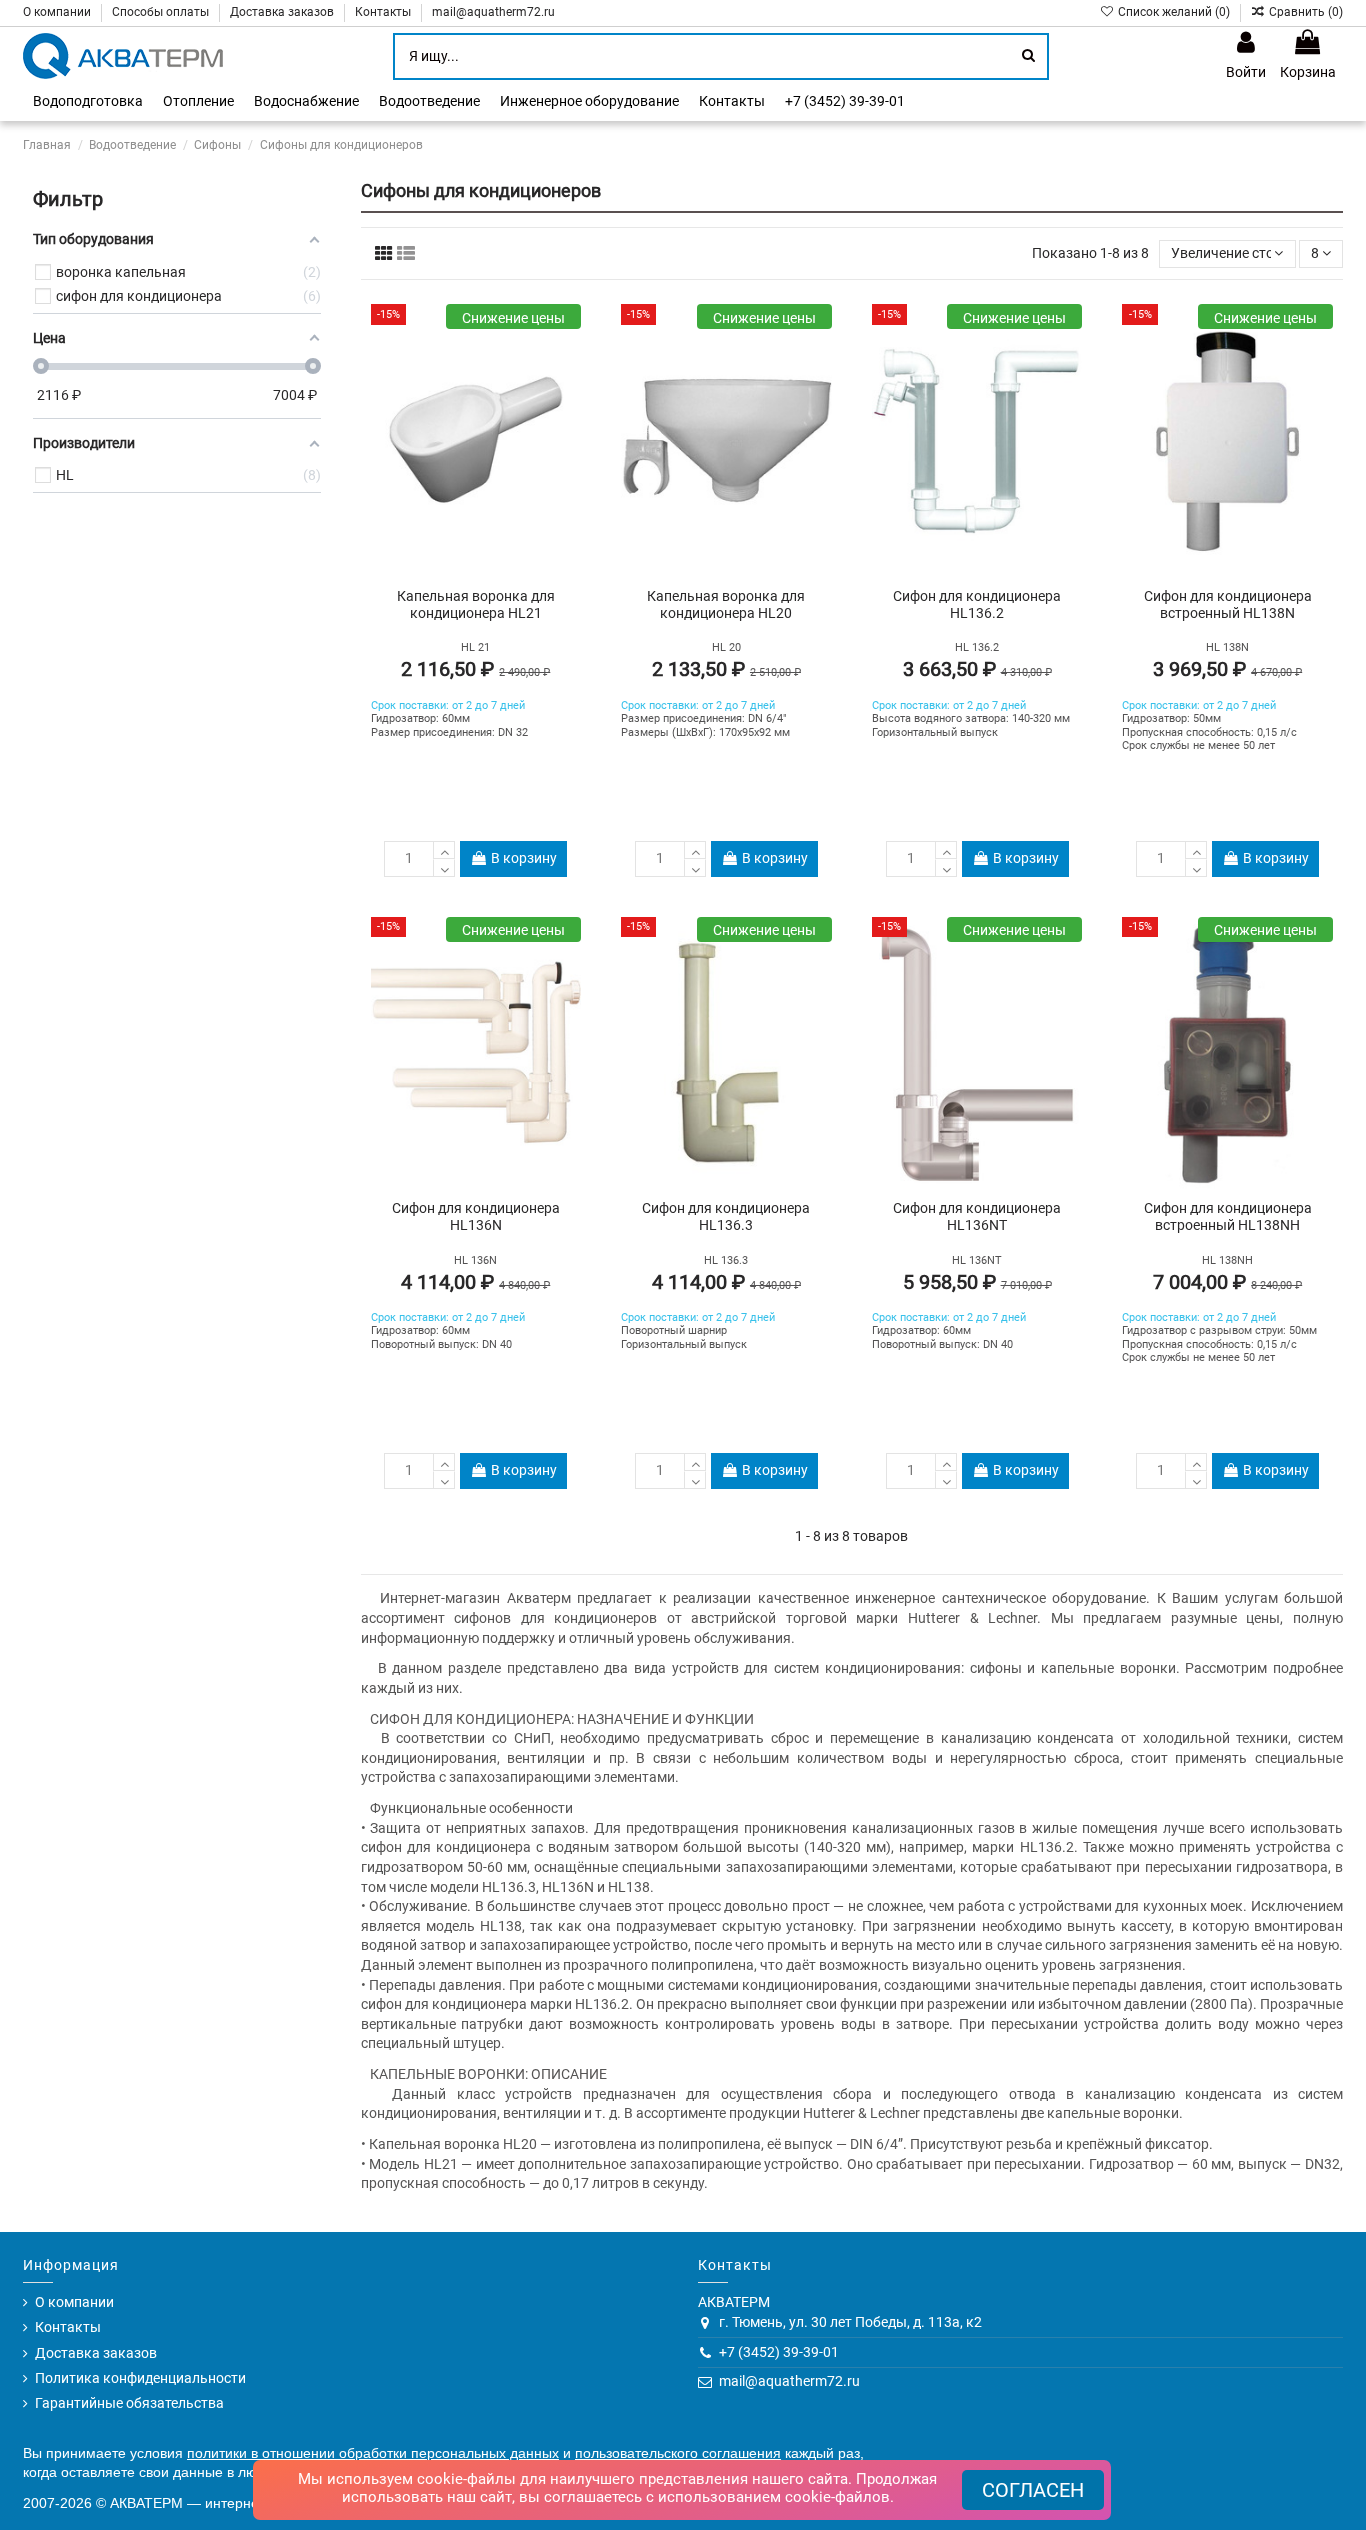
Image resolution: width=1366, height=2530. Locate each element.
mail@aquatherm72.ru (493, 12)
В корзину (524, 858)
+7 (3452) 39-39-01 (779, 2352)
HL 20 (726, 647)
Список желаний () (1173, 12)
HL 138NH (1227, 1260)
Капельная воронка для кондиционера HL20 (726, 604)
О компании (58, 12)
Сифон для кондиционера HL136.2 (977, 604)
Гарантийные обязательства (129, 2403)
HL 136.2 (977, 647)
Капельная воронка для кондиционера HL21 (476, 604)
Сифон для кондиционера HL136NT (977, 1216)
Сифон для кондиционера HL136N (476, 1216)
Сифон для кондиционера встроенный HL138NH (1228, 1216)
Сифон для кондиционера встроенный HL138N (1228, 604)
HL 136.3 (726, 1260)
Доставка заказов (283, 12)
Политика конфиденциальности (140, 2378)
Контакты (384, 12)
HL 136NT (977, 1260)
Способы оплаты (162, 12)
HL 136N (475, 1260)
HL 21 (475, 647)
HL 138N (1227, 647)
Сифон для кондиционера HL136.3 (726, 1216)
